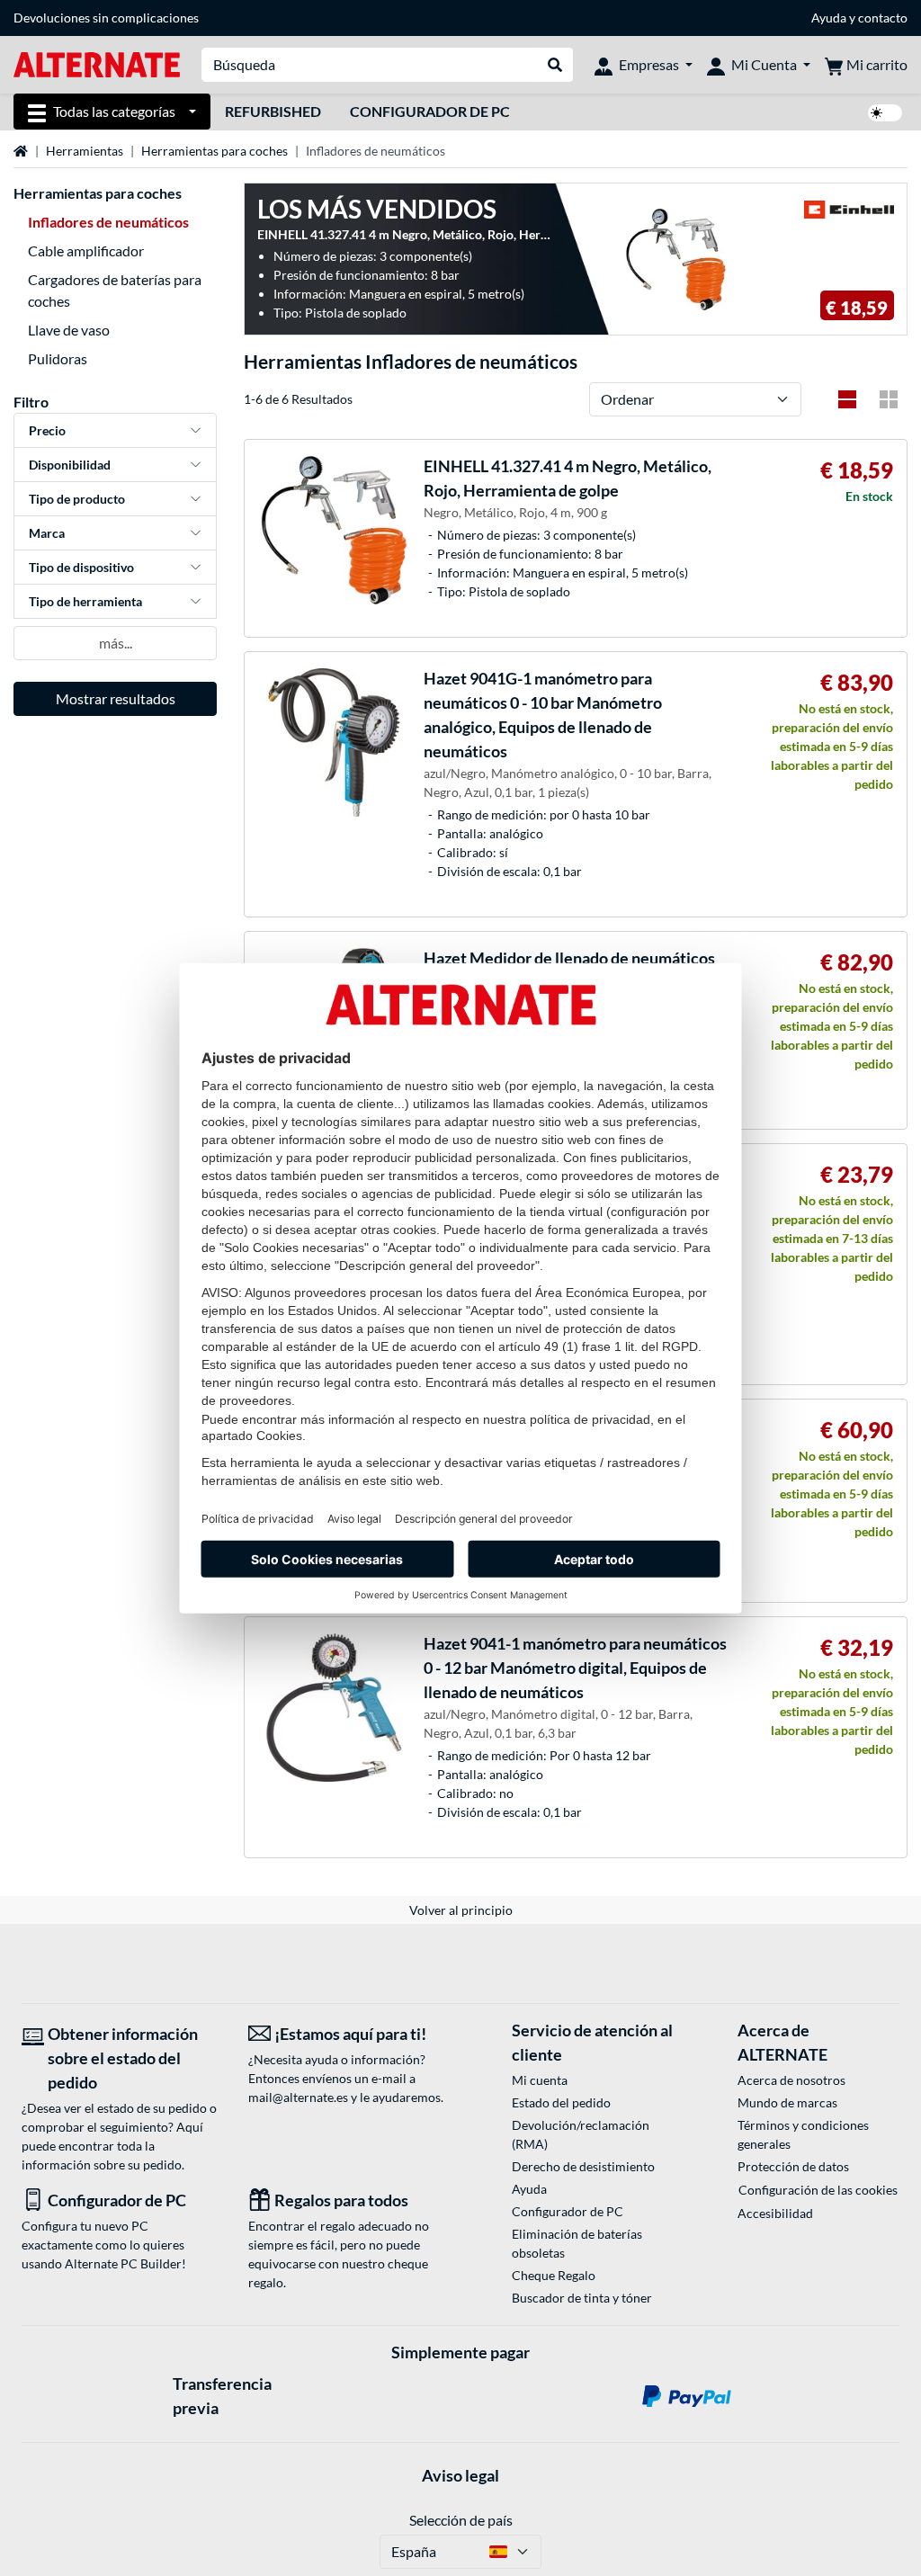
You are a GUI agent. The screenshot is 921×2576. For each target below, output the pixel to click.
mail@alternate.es (298, 2097)
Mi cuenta (540, 2080)
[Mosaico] (889, 399)
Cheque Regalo (554, 2275)
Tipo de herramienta (85, 601)
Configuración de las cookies (818, 2190)
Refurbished (273, 111)
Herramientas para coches (215, 151)
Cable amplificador (86, 250)
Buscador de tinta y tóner (582, 2298)
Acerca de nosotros (791, 2080)
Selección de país (461, 2520)
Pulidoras (58, 358)
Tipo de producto (77, 499)
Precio (47, 430)
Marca (47, 533)
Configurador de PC (430, 111)
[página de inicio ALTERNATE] (97, 63)
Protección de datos (793, 2166)
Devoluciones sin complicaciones (106, 18)
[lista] (847, 399)
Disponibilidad (70, 465)
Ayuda (829, 18)
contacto (883, 18)
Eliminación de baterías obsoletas (577, 2243)
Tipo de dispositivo (81, 567)
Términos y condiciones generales (803, 2134)
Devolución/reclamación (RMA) (581, 2134)
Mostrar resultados (116, 698)
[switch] (885, 113)
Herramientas (85, 151)
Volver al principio (461, 1910)
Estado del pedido (561, 2102)
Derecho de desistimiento (583, 2166)
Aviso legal (460, 2475)
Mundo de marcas (787, 2102)
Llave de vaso (69, 330)
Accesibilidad (775, 2213)
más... (116, 643)
